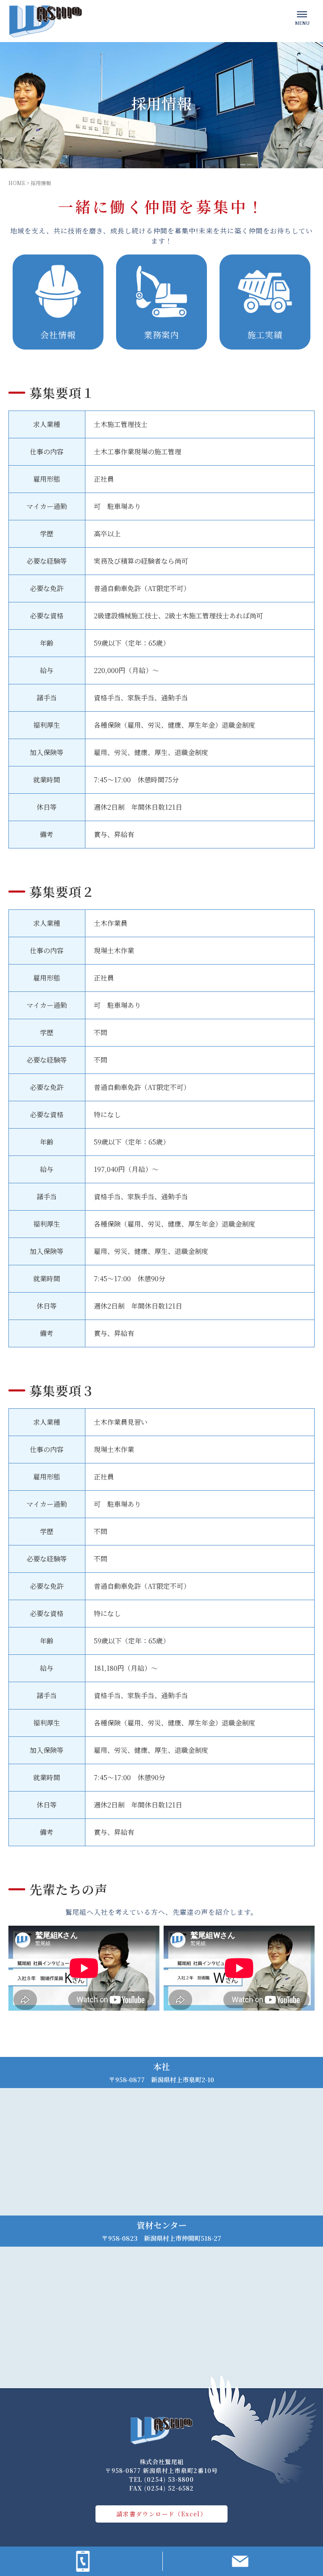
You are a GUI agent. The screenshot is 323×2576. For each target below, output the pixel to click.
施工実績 (265, 335)
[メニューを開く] (302, 17)
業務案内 (161, 335)
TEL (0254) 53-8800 (161, 2479)
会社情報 (58, 335)
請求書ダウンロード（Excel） (161, 2514)
